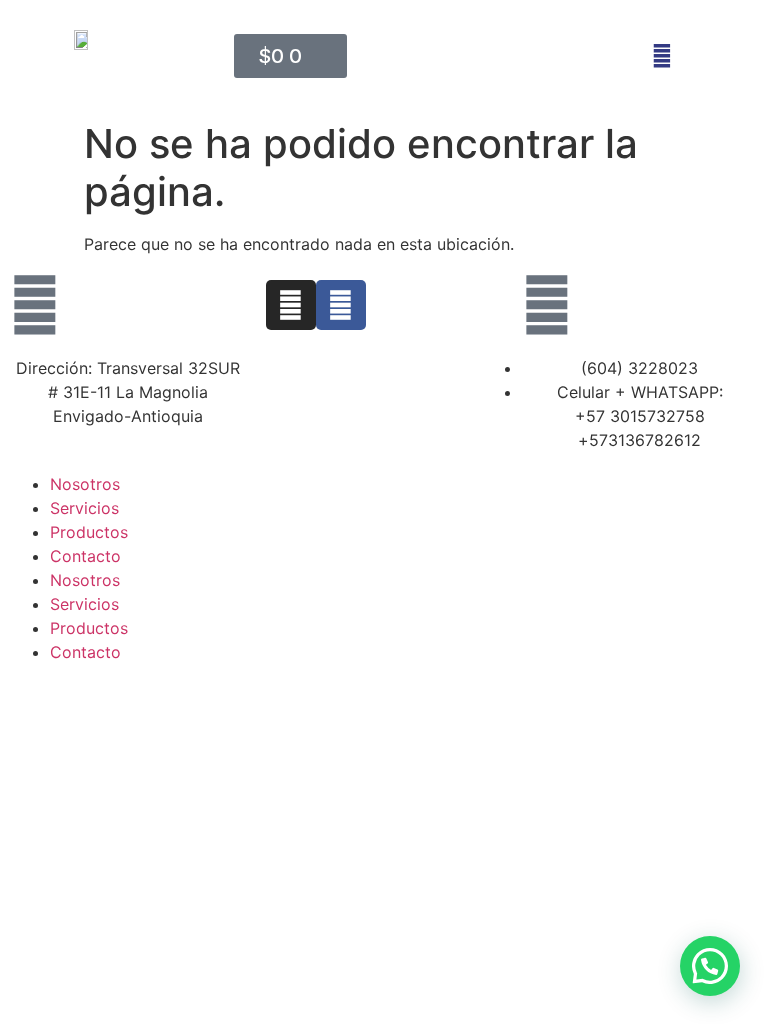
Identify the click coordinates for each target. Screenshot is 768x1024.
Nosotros (85, 484)
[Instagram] (291, 305)
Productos (89, 532)
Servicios (84, 508)
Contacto (85, 556)
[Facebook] (341, 305)
